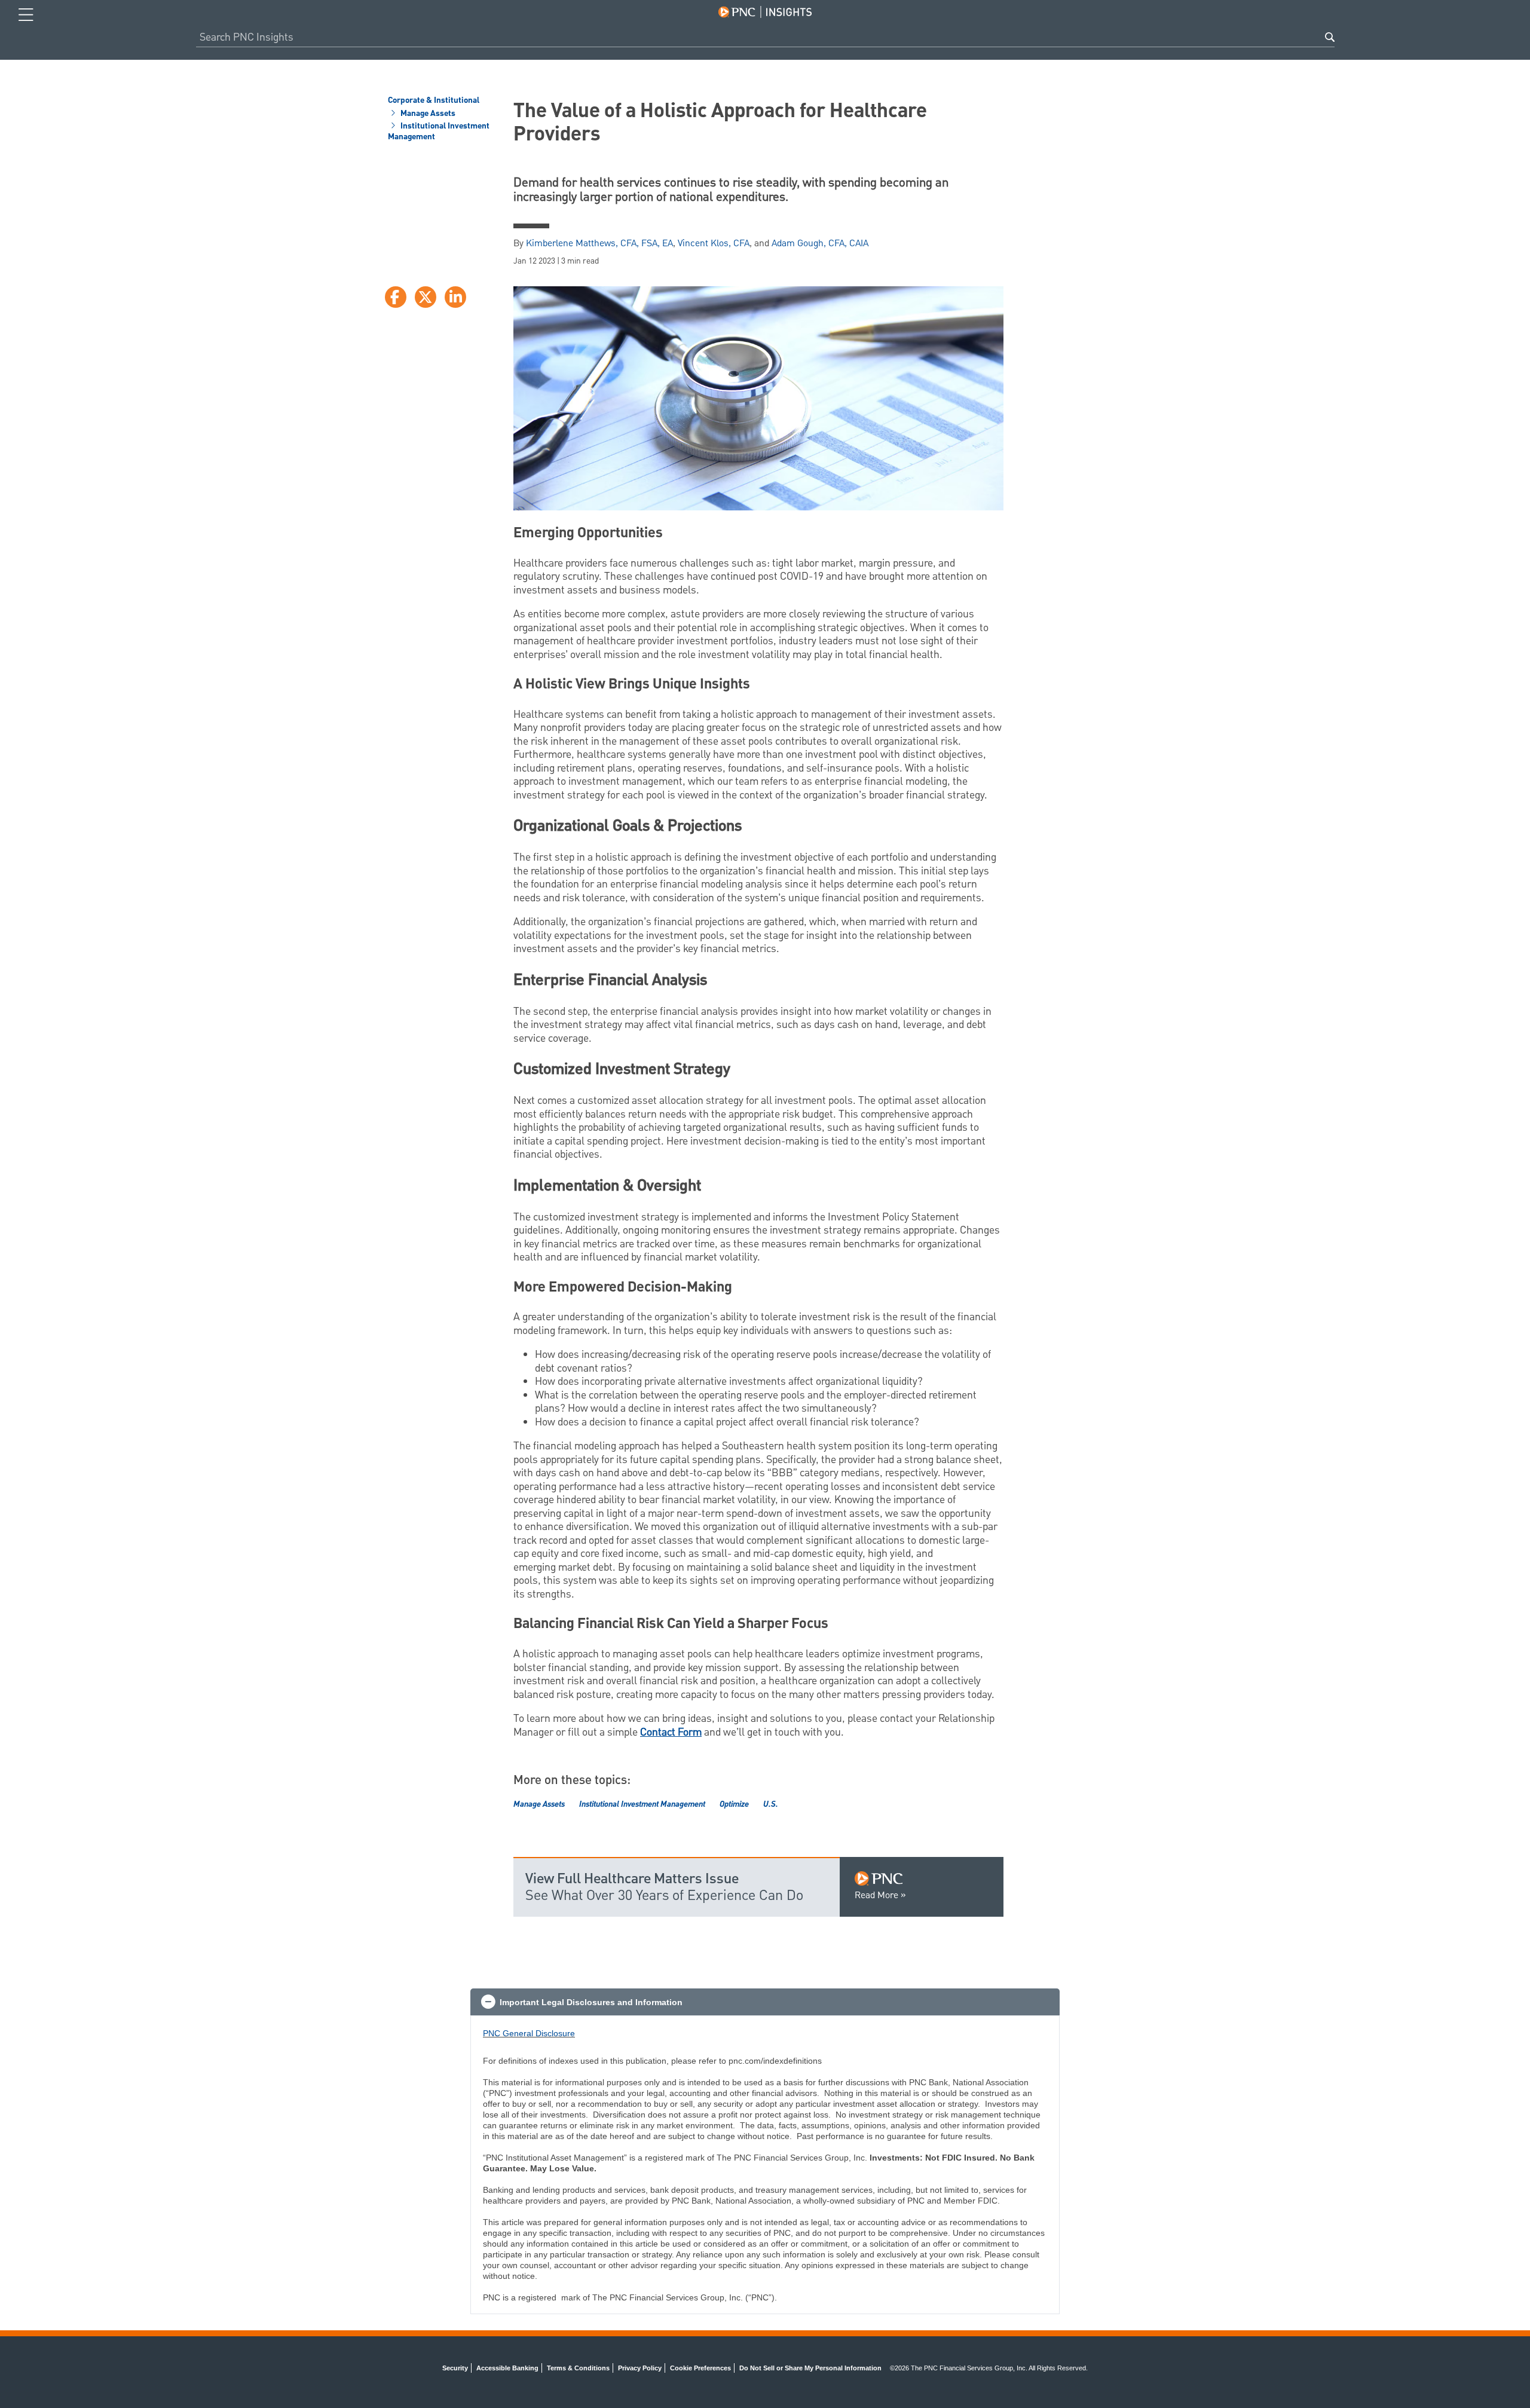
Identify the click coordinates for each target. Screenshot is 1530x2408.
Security (455, 2368)
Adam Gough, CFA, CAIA (820, 244)
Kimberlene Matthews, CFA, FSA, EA (599, 244)
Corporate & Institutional (434, 101)
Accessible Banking (507, 2368)
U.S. (771, 1804)
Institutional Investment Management (439, 132)
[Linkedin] (455, 297)
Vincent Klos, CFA (714, 244)
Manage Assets (427, 114)
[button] (765, 2002)
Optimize (734, 1804)
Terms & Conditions (578, 2368)
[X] (426, 297)
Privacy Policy (640, 2368)
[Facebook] (396, 297)
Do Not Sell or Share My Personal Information (810, 2368)
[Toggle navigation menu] (26, 15)
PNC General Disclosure (529, 2033)
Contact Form (671, 1732)
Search (1330, 37)
